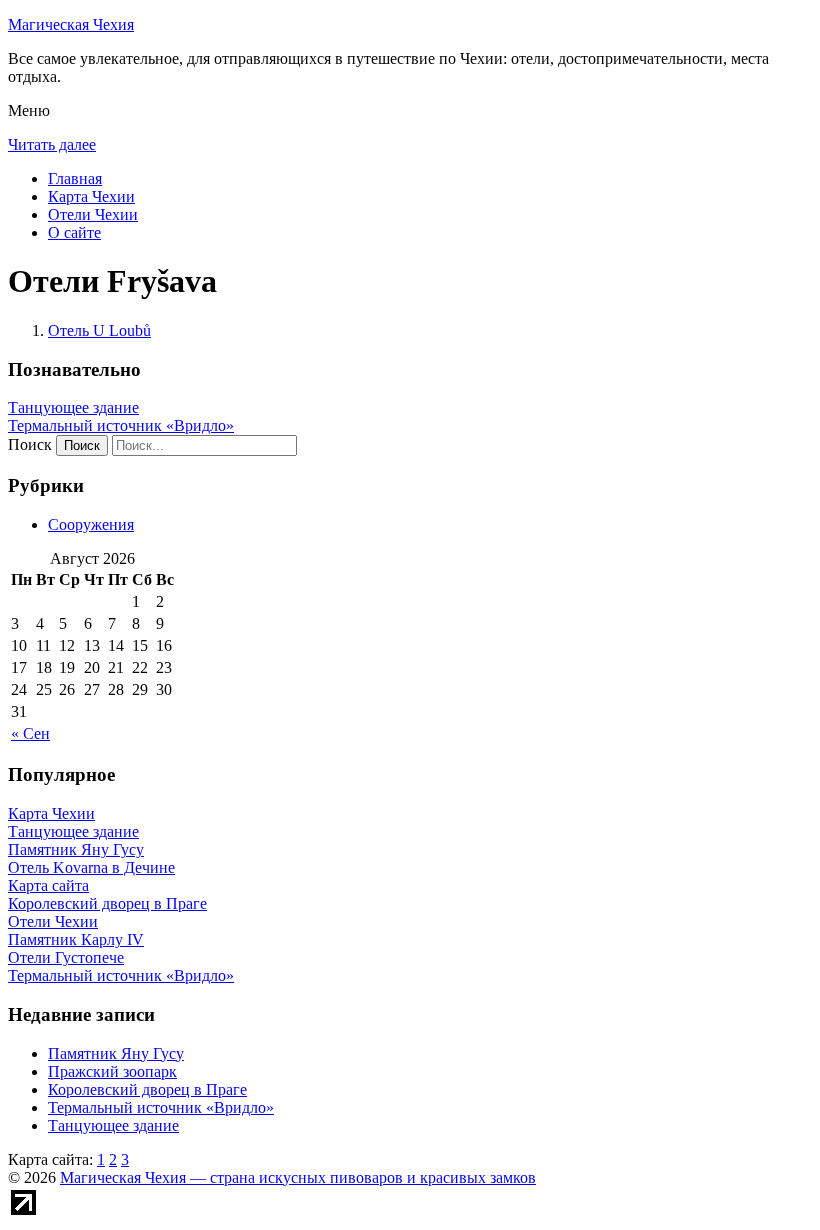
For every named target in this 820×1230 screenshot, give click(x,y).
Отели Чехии (93, 214)
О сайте (74, 232)
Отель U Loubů (99, 330)
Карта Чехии (91, 196)
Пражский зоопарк (112, 1071)
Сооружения (91, 524)
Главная (75, 178)
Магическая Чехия (71, 24)
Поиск (30, 444)
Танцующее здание (73, 407)
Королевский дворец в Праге (147, 1089)
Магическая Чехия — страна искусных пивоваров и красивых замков (298, 1177)
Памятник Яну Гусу (116, 1053)
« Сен (30, 733)
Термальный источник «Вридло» (121, 425)
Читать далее (52, 144)
